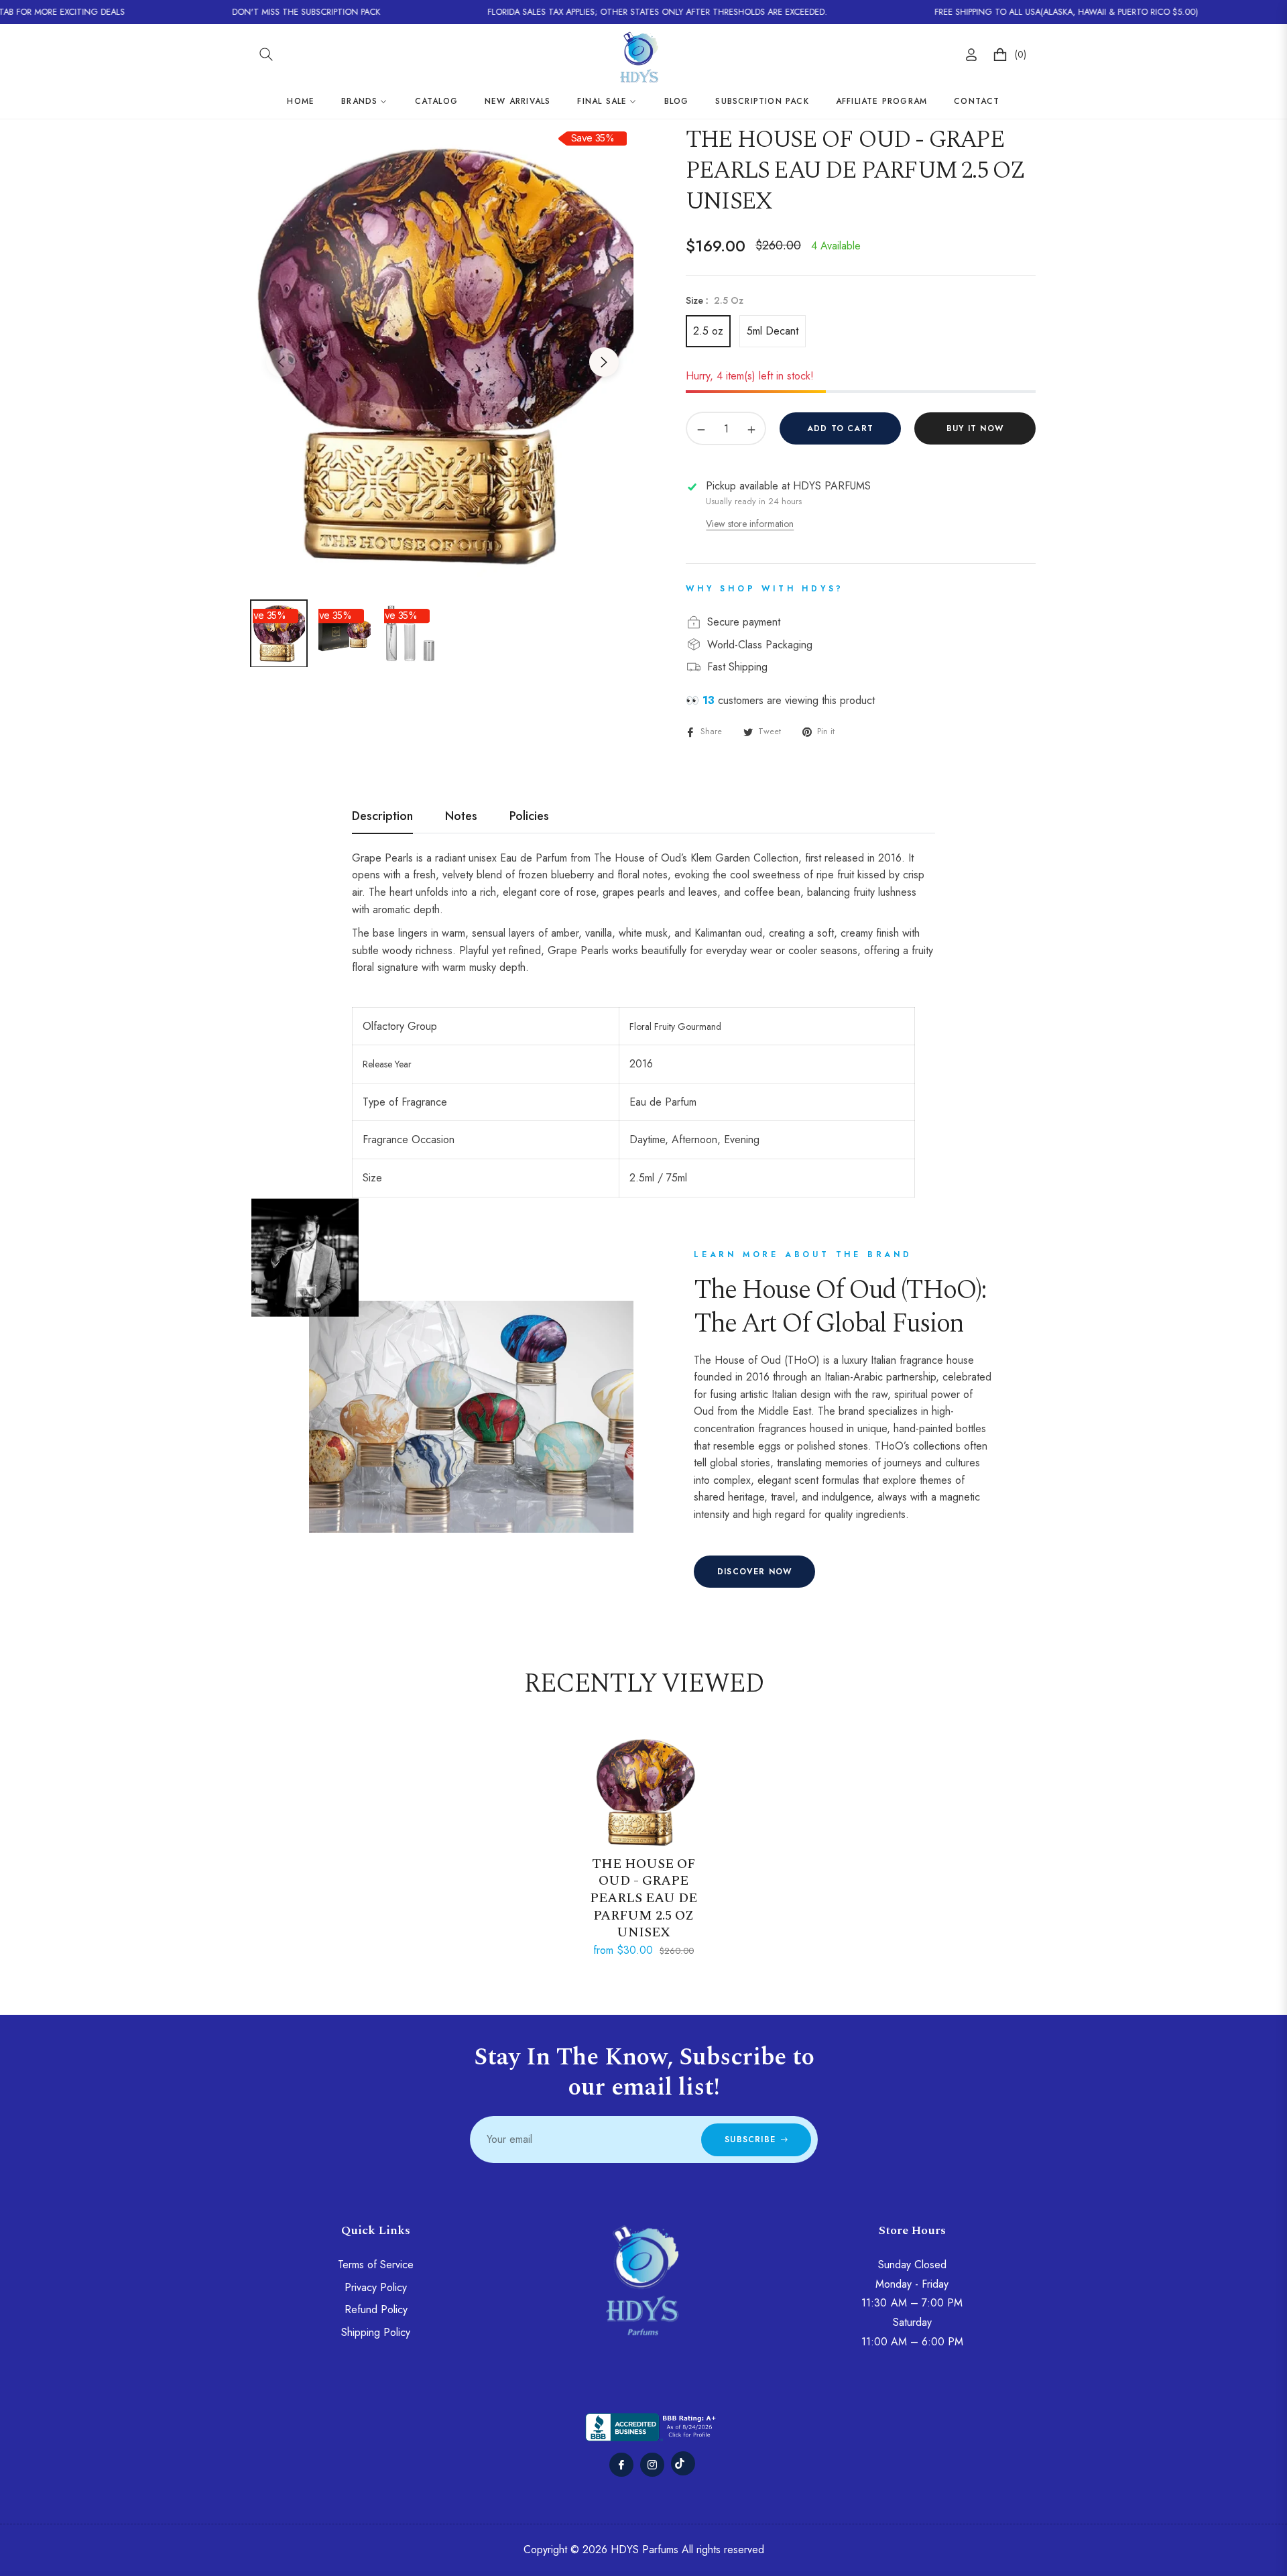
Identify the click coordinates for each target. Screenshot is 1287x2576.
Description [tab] (382, 817)
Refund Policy (376, 2309)
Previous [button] (281, 362)
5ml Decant (773, 331)
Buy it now (975, 428)
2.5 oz (708, 331)
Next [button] (604, 362)
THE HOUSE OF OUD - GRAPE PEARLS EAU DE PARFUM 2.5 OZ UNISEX (643, 1898)
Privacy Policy (376, 2287)
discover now (754, 1572)
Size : (715, 300)
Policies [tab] (529, 817)
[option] (442, 354)
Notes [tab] (461, 817)
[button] (266, 54)
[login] (971, 55)
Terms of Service (376, 2265)
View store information (750, 524)
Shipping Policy (376, 2332)
